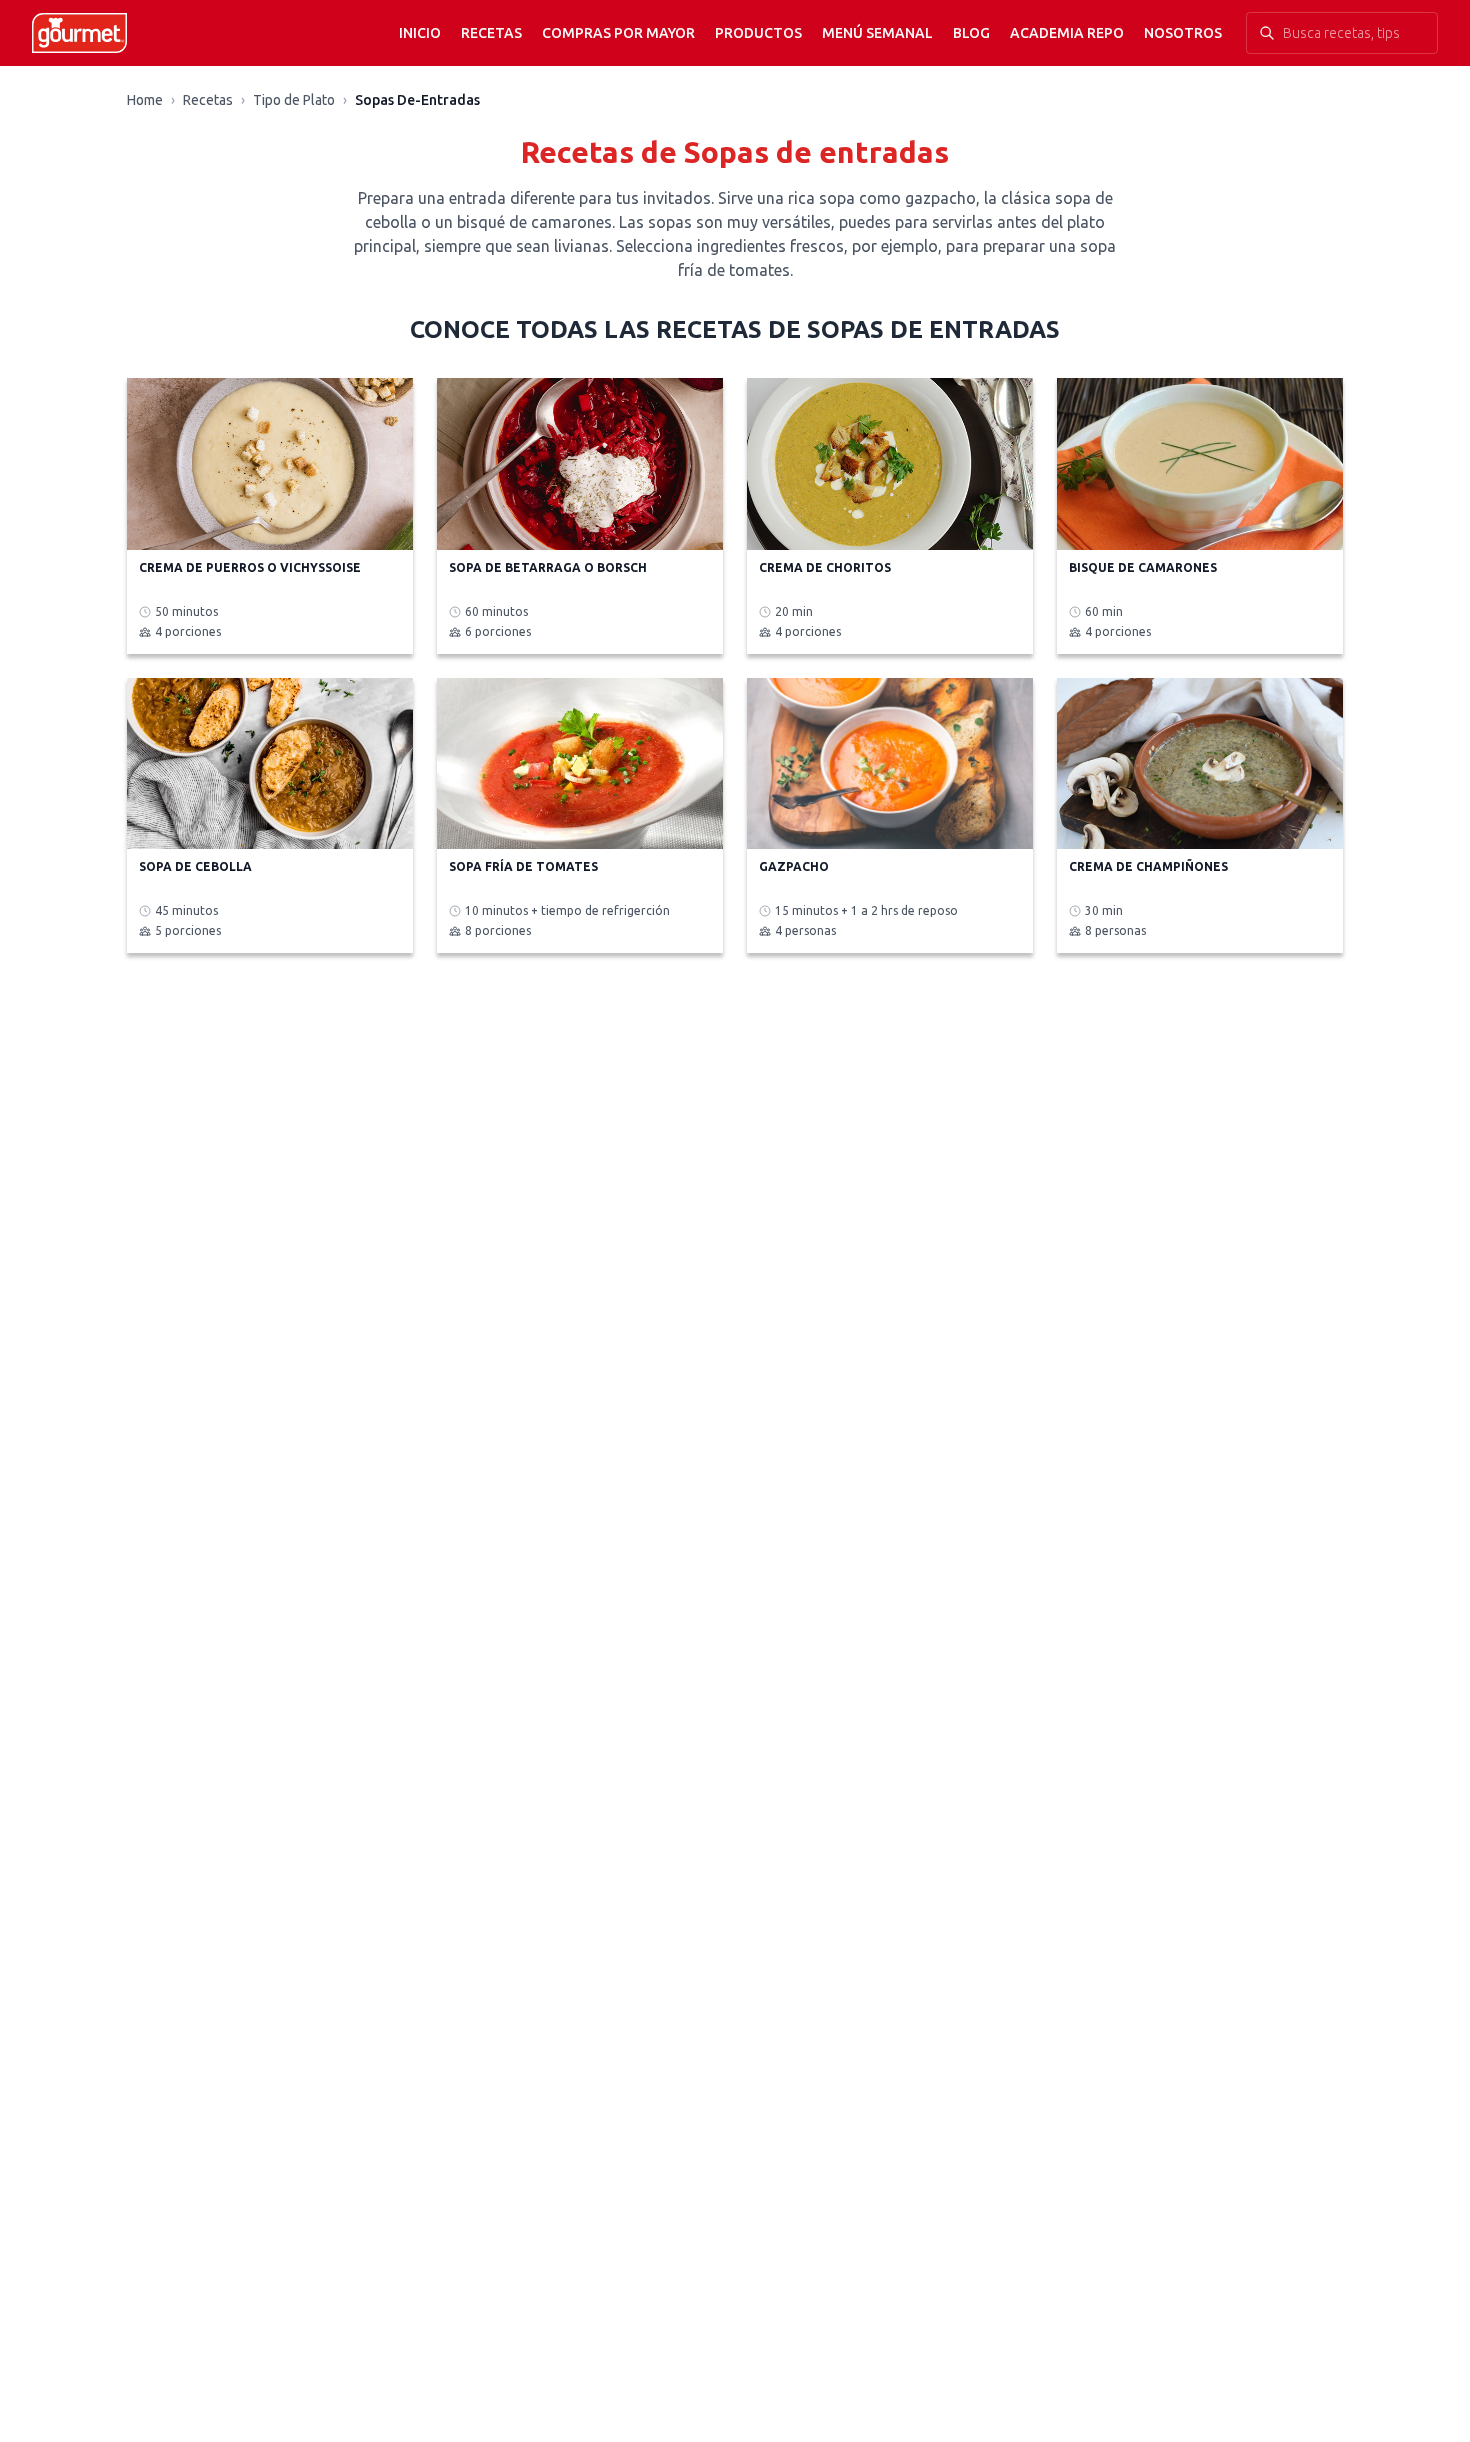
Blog (971, 33)
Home (145, 100)
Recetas (491, 33)
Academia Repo (1067, 33)
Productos (758, 33)
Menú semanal (877, 33)
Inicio (420, 33)
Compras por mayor (618, 33)
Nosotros (1183, 33)
